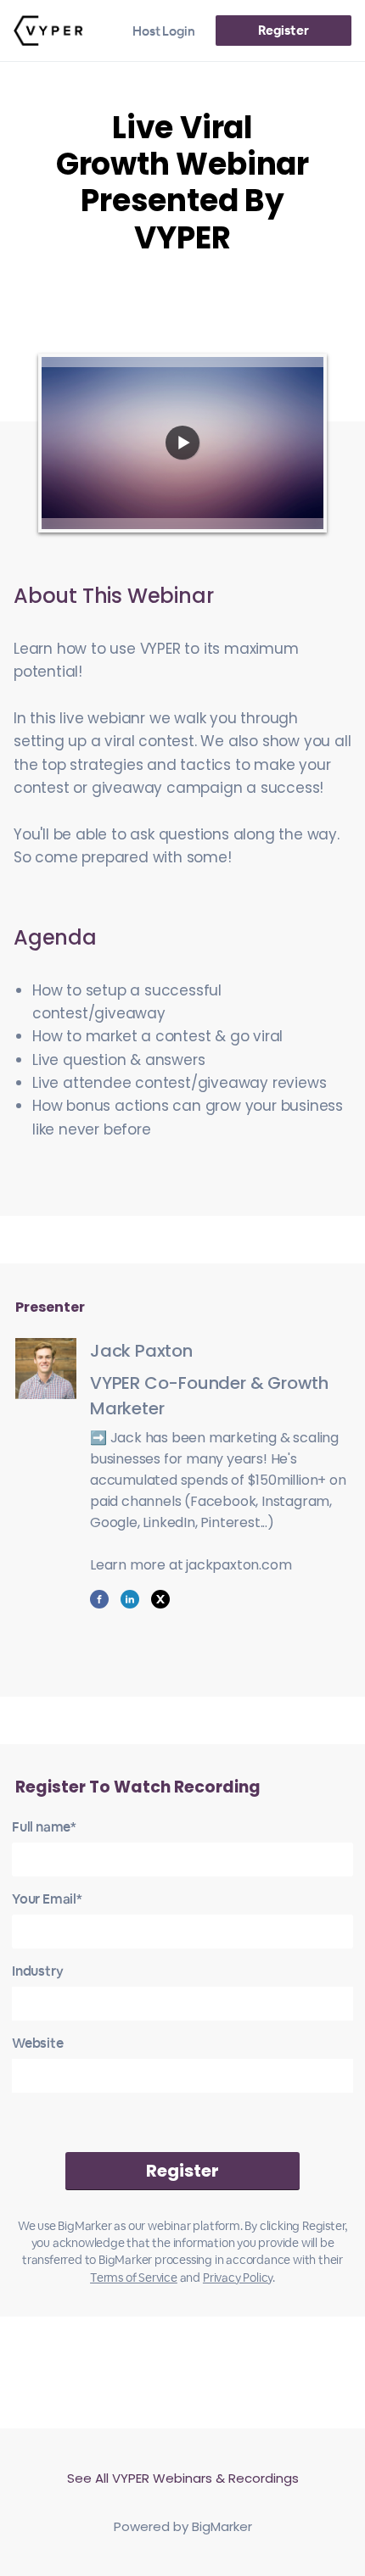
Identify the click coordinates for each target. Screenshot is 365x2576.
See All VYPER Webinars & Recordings (183, 2478)
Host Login (164, 31)
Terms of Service (134, 2278)
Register (283, 30)
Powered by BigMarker (183, 2526)
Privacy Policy (238, 2278)
